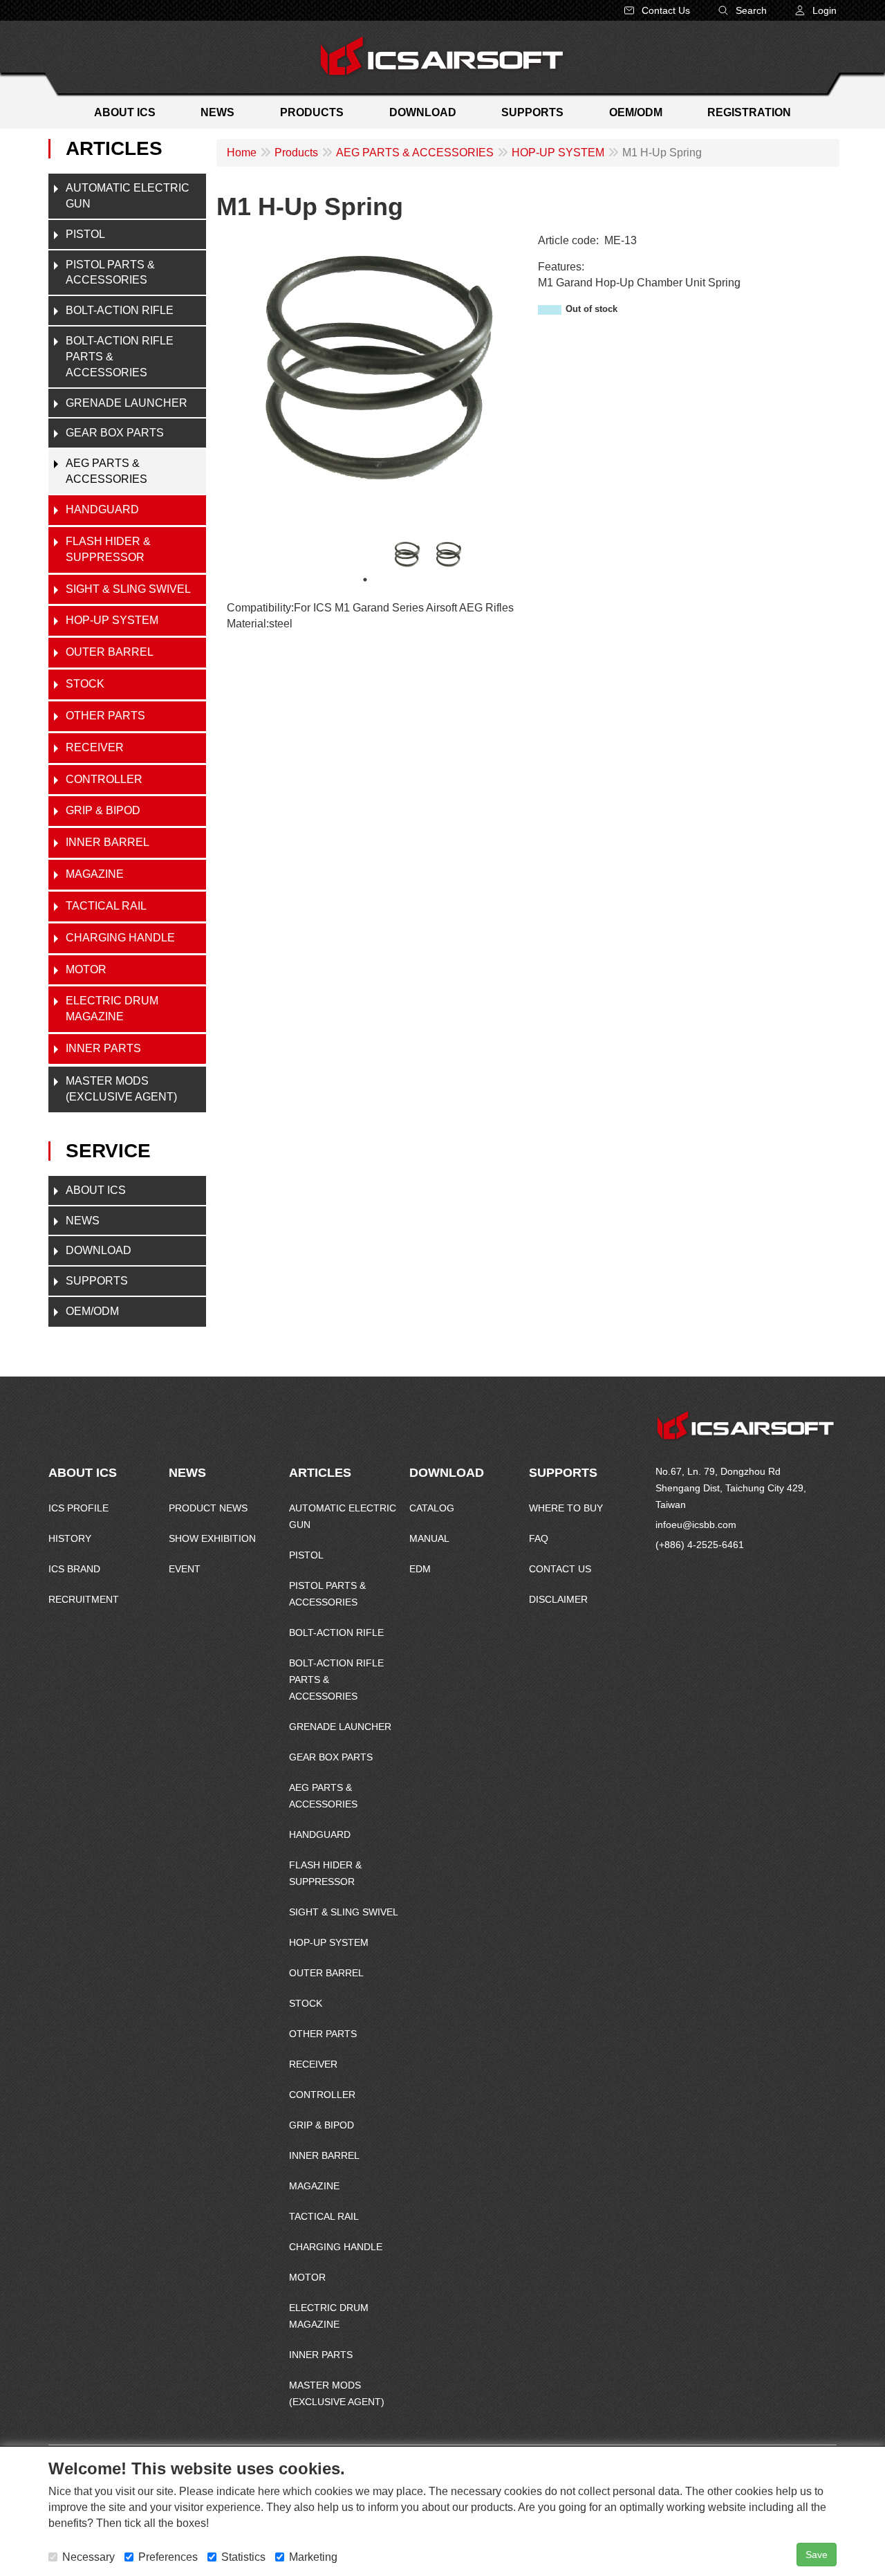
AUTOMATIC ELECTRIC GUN (128, 196)
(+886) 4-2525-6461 (700, 1545)
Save (817, 2555)
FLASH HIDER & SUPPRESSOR (108, 549)
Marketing (313, 2557)
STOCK (85, 684)
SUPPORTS (97, 1281)
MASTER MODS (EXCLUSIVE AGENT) (121, 1089)
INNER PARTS (103, 1048)
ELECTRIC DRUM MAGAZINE (112, 1009)
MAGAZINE (95, 874)
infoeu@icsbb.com (696, 1525)
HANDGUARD (102, 509)
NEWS (83, 1221)
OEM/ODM (92, 1311)
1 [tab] (365, 580)
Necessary (88, 2557)
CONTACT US (560, 1569)
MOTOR (86, 969)
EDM (420, 1569)
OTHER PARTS (105, 716)
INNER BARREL (108, 842)
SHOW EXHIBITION (212, 1538)
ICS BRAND (74, 1569)
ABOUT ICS (96, 1190)
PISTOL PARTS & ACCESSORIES (110, 273)
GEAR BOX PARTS (115, 433)
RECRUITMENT (84, 1599)
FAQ (539, 1538)
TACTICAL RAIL (106, 906)
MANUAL (429, 1538)
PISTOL (85, 234)
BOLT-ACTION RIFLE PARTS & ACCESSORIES (120, 357)
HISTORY (70, 1538)
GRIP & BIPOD (103, 810)
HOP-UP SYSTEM (112, 620)
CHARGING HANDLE (120, 938)
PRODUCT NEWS (208, 1508)
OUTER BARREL (110, 652)
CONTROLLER (104, 779)
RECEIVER (95, 747)
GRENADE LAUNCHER (127, 403)
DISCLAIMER (558, 1599)
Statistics (243, 2557)
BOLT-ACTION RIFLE (120, 310)
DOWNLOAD (99, 1250)
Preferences (168, 2557)
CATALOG (432, 1508)
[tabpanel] (407, 554)
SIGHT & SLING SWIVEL (128, 589)
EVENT (185, 1569)
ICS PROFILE (78, 1508)
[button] (816, 10)
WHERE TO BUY (566, 1508)
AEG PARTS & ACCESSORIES (106, 471)
